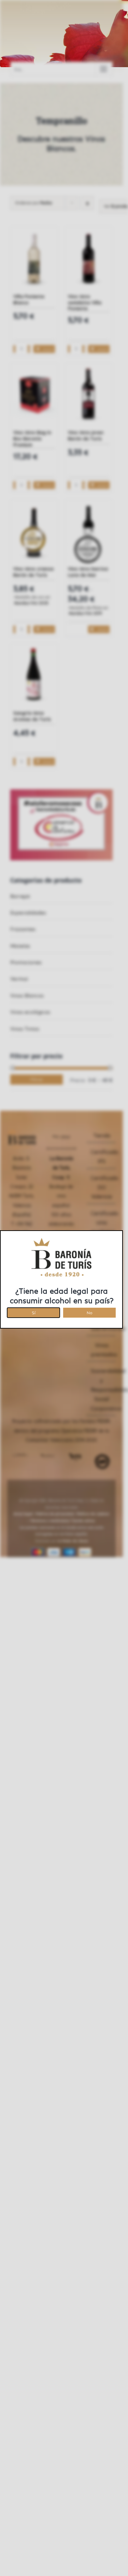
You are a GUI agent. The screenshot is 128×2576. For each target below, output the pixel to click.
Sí (34, 1312)
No (90, 1312)
